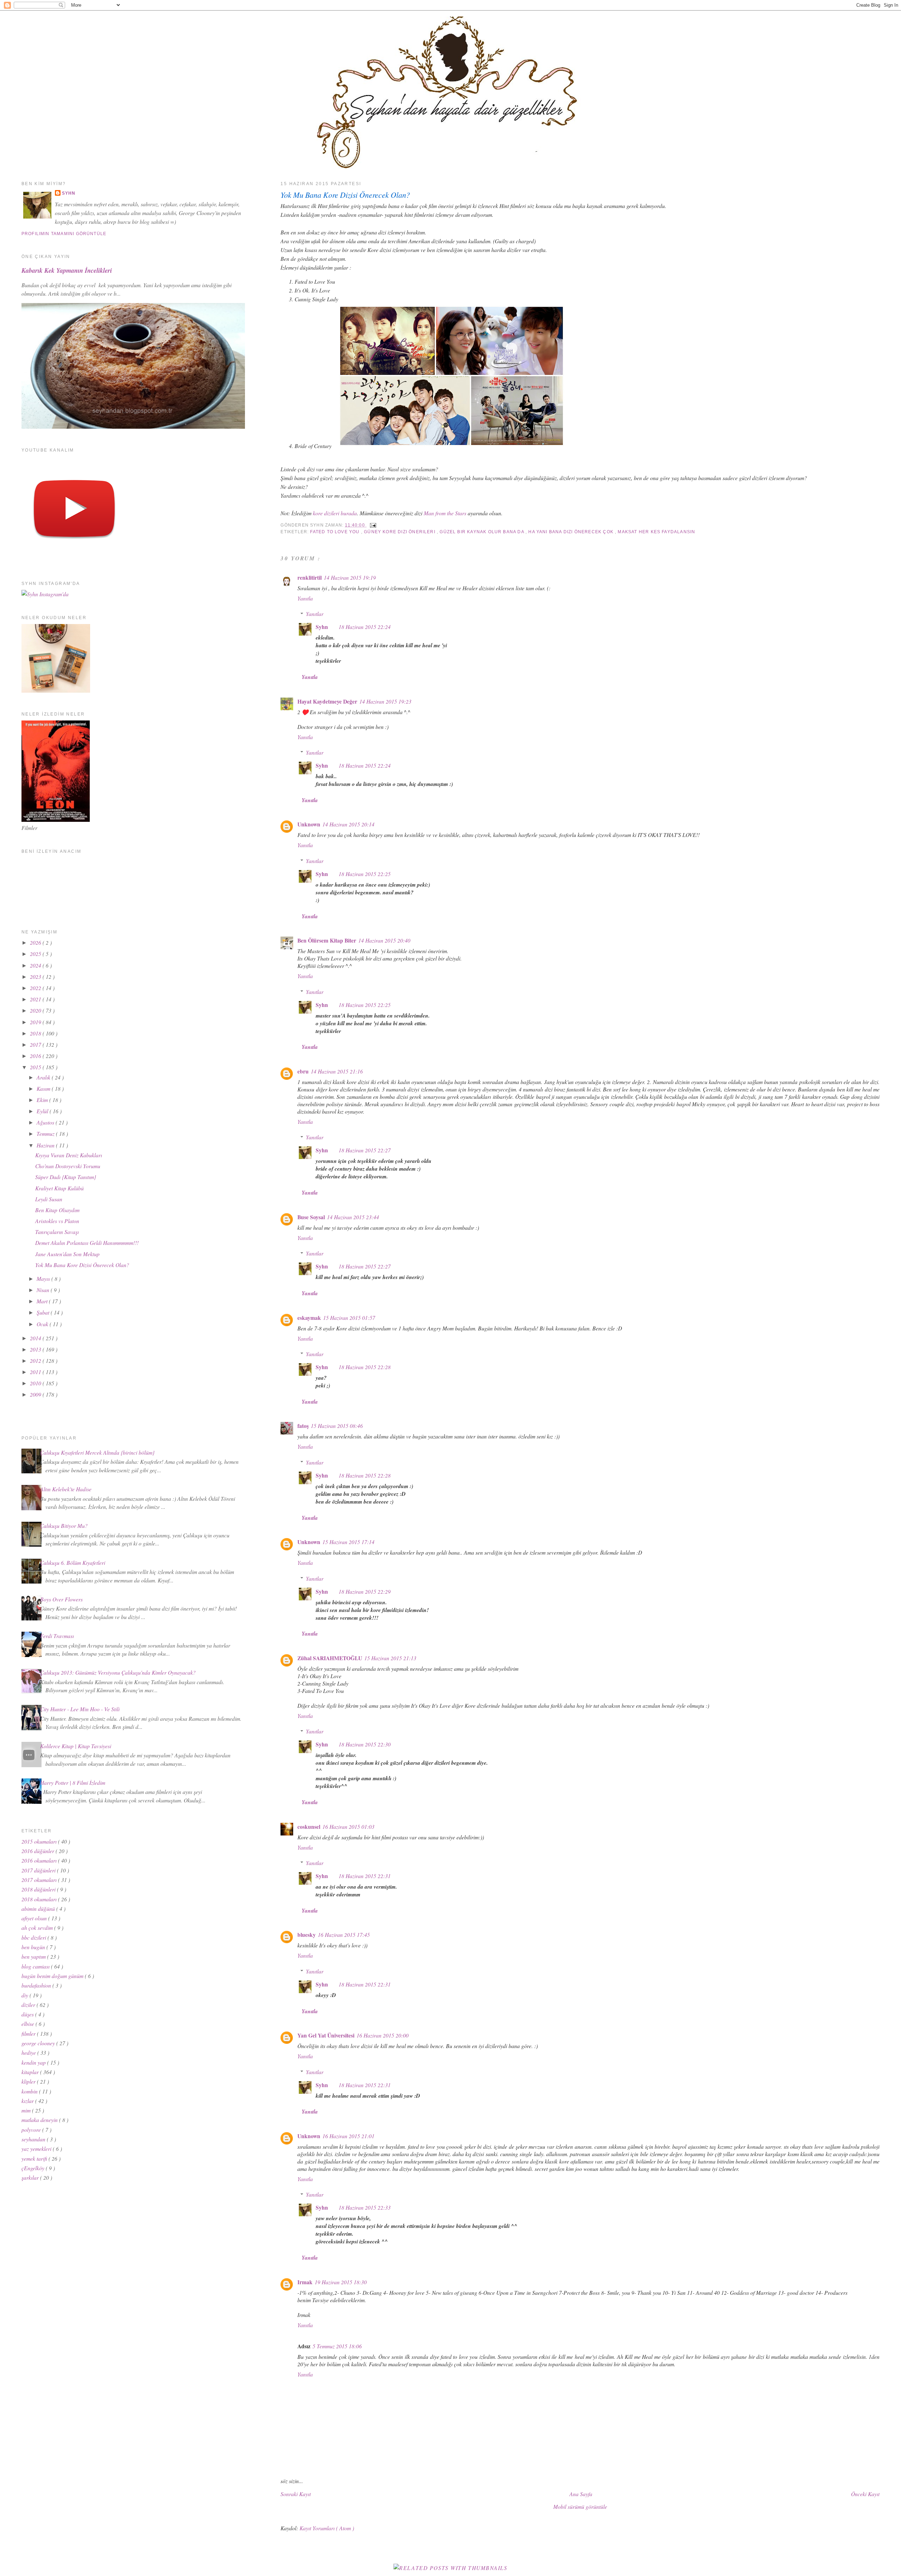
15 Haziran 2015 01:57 (349, 1318)
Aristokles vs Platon (57, 1221)
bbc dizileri (34, 1937)
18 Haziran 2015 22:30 (365, 1744)
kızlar (28, 2101)
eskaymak (309, 1318)
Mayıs (44, 1278)
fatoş (303, 1426)
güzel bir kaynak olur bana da (483, 532)
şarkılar (31, 2177)
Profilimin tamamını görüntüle (64, 234)
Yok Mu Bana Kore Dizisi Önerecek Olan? (345, 195)
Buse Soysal (311, 1217)
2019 (36, 1022)
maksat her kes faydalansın (656, 532)
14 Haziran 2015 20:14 (348, 824)
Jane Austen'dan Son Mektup (67, 1254)
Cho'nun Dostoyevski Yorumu (68, 1166)
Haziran (46, 1145)
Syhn (322, 627)
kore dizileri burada (335, 513)
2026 (36, 942)
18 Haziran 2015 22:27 (365, 1150)
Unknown (309, 824)
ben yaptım (34, 1956)
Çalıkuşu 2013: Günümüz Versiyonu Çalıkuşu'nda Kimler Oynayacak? (118, 1672)
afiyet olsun (35, 1918)
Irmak (305, 2282)
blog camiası (36, 1966)
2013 (36, 1349)
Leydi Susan (49, 1199)
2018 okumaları (40, 1899)
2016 (36, 1056)
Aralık (44, 1077)
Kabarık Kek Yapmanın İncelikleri (67, 270)
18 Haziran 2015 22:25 (365, 874)
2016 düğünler (39, 1851)
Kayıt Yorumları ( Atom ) (327, 2528)
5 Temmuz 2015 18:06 (337, 2346)
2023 (36, 977)
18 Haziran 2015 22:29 (365, 1591)
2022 (36, 988)
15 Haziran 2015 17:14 (348, 1542)
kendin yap (34, 2062)
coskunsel (309, 1827)
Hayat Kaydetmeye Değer (327, 701)
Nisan (44, 1290)
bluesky (307, 1935)
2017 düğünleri (39, 1870)
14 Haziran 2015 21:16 (337, 1071)
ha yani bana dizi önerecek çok (572, 532)
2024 (36, 965)
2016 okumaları (40, 1860)
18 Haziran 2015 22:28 (365, 1367)
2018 (36, 1033)
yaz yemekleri (37, 2149)
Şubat (44, 1312)
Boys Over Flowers (61, 1599)
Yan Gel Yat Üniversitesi (326, 2035)
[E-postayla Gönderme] (372, 525)
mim (27, 2110)
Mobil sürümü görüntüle (580, 2506)
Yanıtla (305, 598)
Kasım (44, 1088)
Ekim (43, 1100)
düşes (28, 2014)
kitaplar (31, 2072)
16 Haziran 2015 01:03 (348, 1826)
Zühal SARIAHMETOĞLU (330, 1658)
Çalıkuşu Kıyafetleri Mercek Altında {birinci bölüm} (97, 1452)
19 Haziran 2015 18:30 (341, 2282)
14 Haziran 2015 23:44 (353, 1217)
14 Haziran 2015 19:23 (385, 701)
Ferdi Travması (57, 1636)
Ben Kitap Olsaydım (57, 1210)
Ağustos (46, 1122)
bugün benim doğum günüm (53, 1976)
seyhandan (34, 2139)
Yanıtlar (315, 614)
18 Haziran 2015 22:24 (365, 627)
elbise (29, 2024)
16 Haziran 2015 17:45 (344, 1935)
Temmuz (46, 1133)
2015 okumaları (40, 1841)
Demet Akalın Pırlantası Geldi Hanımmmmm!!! (87, 1243)
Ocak (43, 1324)
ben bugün (34, 1947)
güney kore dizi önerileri (400, 532)
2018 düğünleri (39, 1889)
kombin (30, 2091)
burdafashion (37, 1985)
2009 (36, 1394)
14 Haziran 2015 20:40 (384, 940)
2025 (36, 954)
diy (26, 1995)
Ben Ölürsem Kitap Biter (327, 940)
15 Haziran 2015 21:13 (390, 1658)
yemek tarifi (35, 2158)
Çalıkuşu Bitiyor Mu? (64, 1526)
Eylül (43, 1111)
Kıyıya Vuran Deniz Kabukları (69, 1155)
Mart (43, 1301)
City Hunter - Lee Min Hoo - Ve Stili (80, 1709)
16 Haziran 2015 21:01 (348, 2136)
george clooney (39, 2043)
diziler (29, 2005)
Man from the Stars (445, 513)
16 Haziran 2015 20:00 (383, 2035)
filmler (29, 2033)
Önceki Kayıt (865, 2494)
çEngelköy (34, 2168)
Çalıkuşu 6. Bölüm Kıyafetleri (73, 1563)
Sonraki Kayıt (296, 2494)
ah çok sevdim (38, 1928)
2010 (36, 1383)
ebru (303, 1071)
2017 (36, 1044)
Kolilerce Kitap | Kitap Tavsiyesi (76, 1746)
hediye (29, 2052)
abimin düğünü (39, 1909)
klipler (29, 2081)
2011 (36, 1372)
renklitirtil (310, 578)
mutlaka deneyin (40, 2120)
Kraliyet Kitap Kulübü (59, 1188)
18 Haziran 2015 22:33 (365, 2207)
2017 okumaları (40, 1880)
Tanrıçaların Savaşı (57, 1232)
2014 (36, 1338)
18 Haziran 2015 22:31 (365, 1876)
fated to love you (335, 532)
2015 (36, 1067)
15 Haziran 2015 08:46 (337, 1426)
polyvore (32, 2130)
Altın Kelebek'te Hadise (66, 1489)
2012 (36, 1361)
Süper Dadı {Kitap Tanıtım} (66, 1177)
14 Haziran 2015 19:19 (350, 577)
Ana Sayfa (581, 2494)
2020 (36, 1010)
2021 (36, 999)
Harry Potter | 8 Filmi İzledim (73, 1783)
